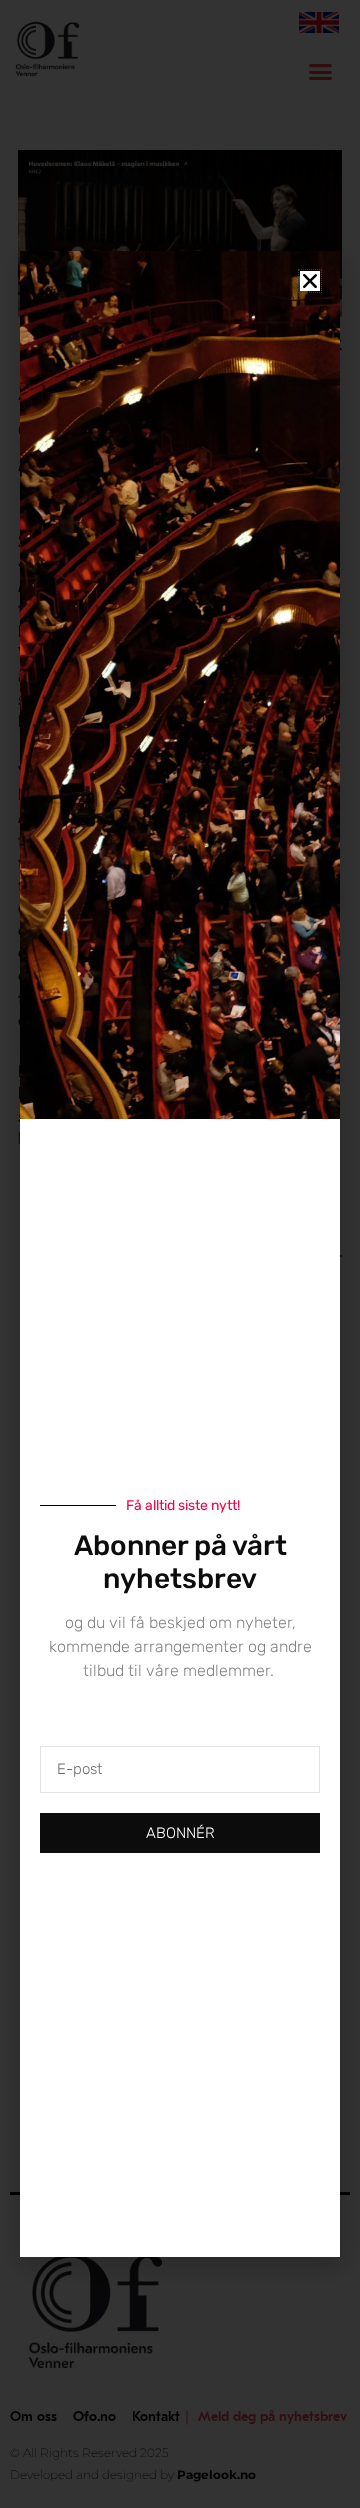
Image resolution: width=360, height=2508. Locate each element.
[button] (310, 281)
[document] (180, 1254)
